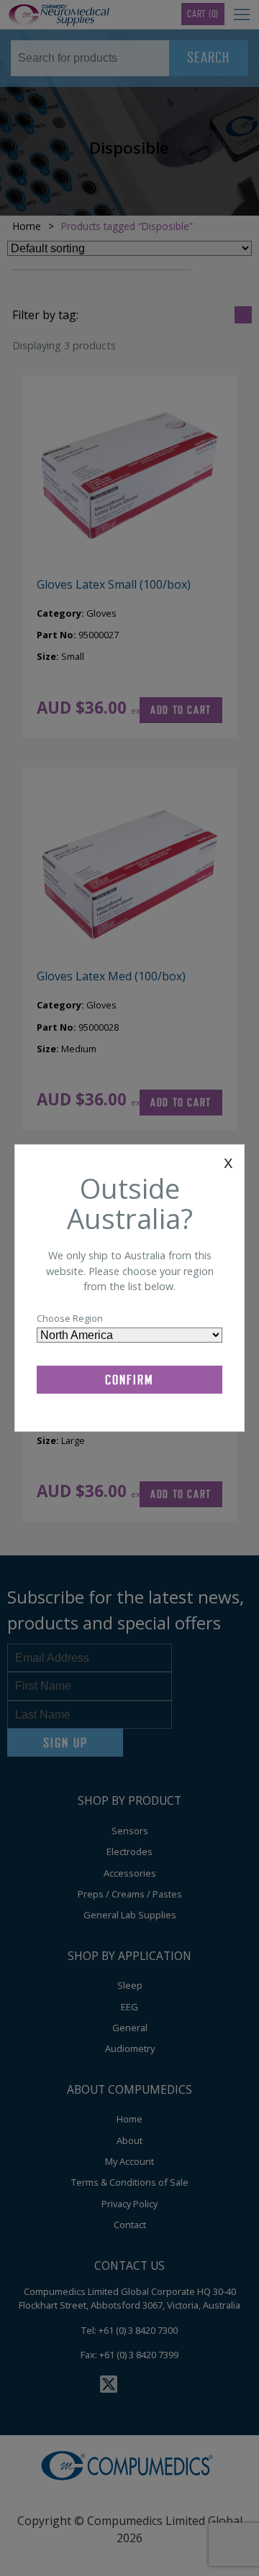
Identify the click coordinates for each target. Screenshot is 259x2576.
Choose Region (70, 1318)
